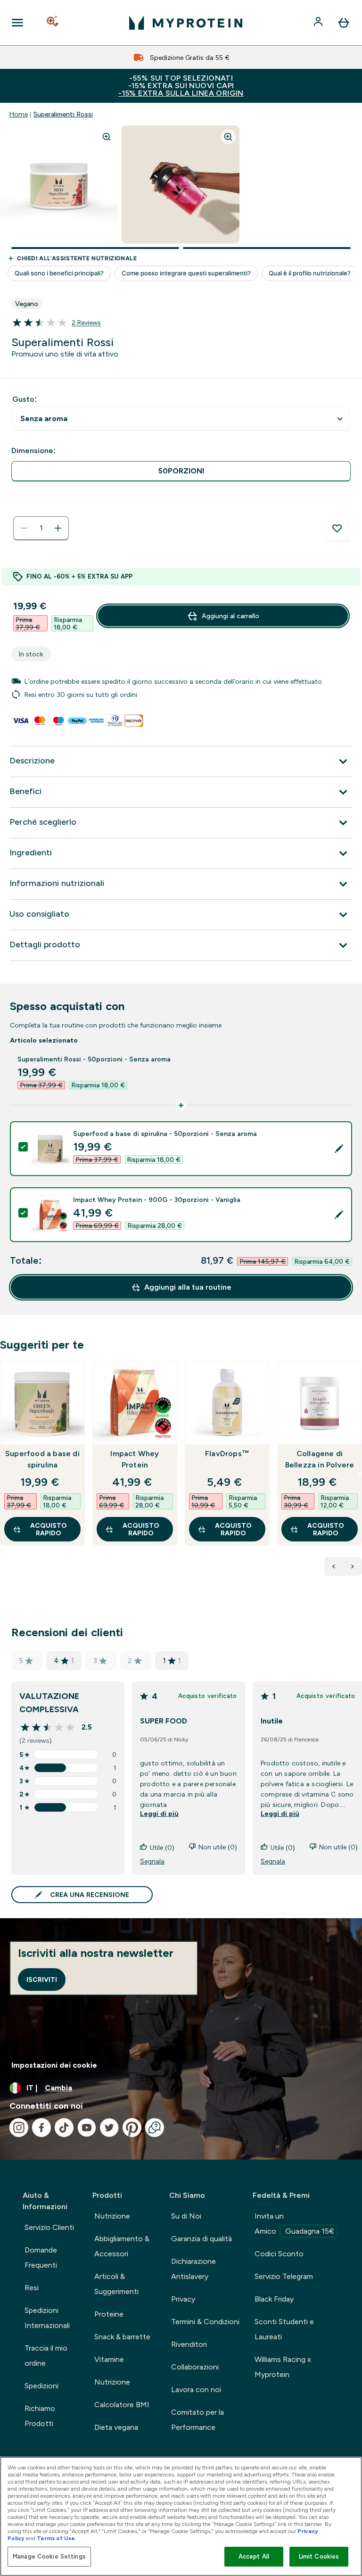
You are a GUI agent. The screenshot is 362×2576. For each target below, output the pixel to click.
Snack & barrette (122, 2337)
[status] (41, 528)
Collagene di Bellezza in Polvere (320, 1459)
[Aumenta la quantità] (58, 528)
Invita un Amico (294, 2224)
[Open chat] (155, 2128)
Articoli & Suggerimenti (116, 2284)
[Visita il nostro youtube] (87, 2128)
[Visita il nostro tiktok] (64, 2128)
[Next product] (353, 1566)
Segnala (152, 1861)
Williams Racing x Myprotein (283, 2367)
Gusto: (25, 399)
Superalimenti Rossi (63, 114)
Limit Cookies (319, 2556)
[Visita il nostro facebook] (41, 2128)
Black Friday (274, 2299)
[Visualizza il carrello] (344, 23)
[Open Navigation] (17, 23)
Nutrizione (112, 2216)
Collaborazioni (195, 2367)
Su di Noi (186, 2216)
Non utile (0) (218, 1847)
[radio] (181, 471)
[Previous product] (334, 1566)
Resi (32, 2288)
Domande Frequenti (41, 2257)
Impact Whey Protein (135, 1459)
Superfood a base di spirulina (42, 1459)
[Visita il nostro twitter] (109, 2128)
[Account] (319, 23)
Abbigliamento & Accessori (122, 2246)
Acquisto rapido (49, 1529)
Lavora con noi (196, 2390)
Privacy (183, 2299)
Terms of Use (56, 2538)
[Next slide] (360, 1474)
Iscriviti (42, 1980)
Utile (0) (162, 1847)
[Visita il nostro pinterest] (132, 2128)
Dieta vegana (116, 2427)
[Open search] (53, 23)
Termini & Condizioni (205, 2322)
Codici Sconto (279, 2254)
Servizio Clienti (49, 2227)
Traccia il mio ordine (46, 2356)
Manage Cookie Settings (49, 2556)
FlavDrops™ (227, 1454)
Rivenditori (189, 2344)
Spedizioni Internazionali (47, 2318)
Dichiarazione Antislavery (193, 2269)
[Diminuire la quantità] (24, 528)
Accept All (254, 2556)
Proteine (109, 2314)
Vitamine (109, 2359)
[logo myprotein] (186, 23)
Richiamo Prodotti (40, 2416)
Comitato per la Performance (197, 2420)
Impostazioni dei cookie (54, 2065)
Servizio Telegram (284, 2276)
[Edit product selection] (339, 1149)
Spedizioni (41, 2386)
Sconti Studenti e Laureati (284, 2329)
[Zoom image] (107, 137)
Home (19, 114)
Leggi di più (159, 1814)
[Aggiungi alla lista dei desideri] (337, 529)
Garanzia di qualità (202, 2239)
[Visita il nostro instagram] (19, 2128)
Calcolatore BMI (122, 2405)
